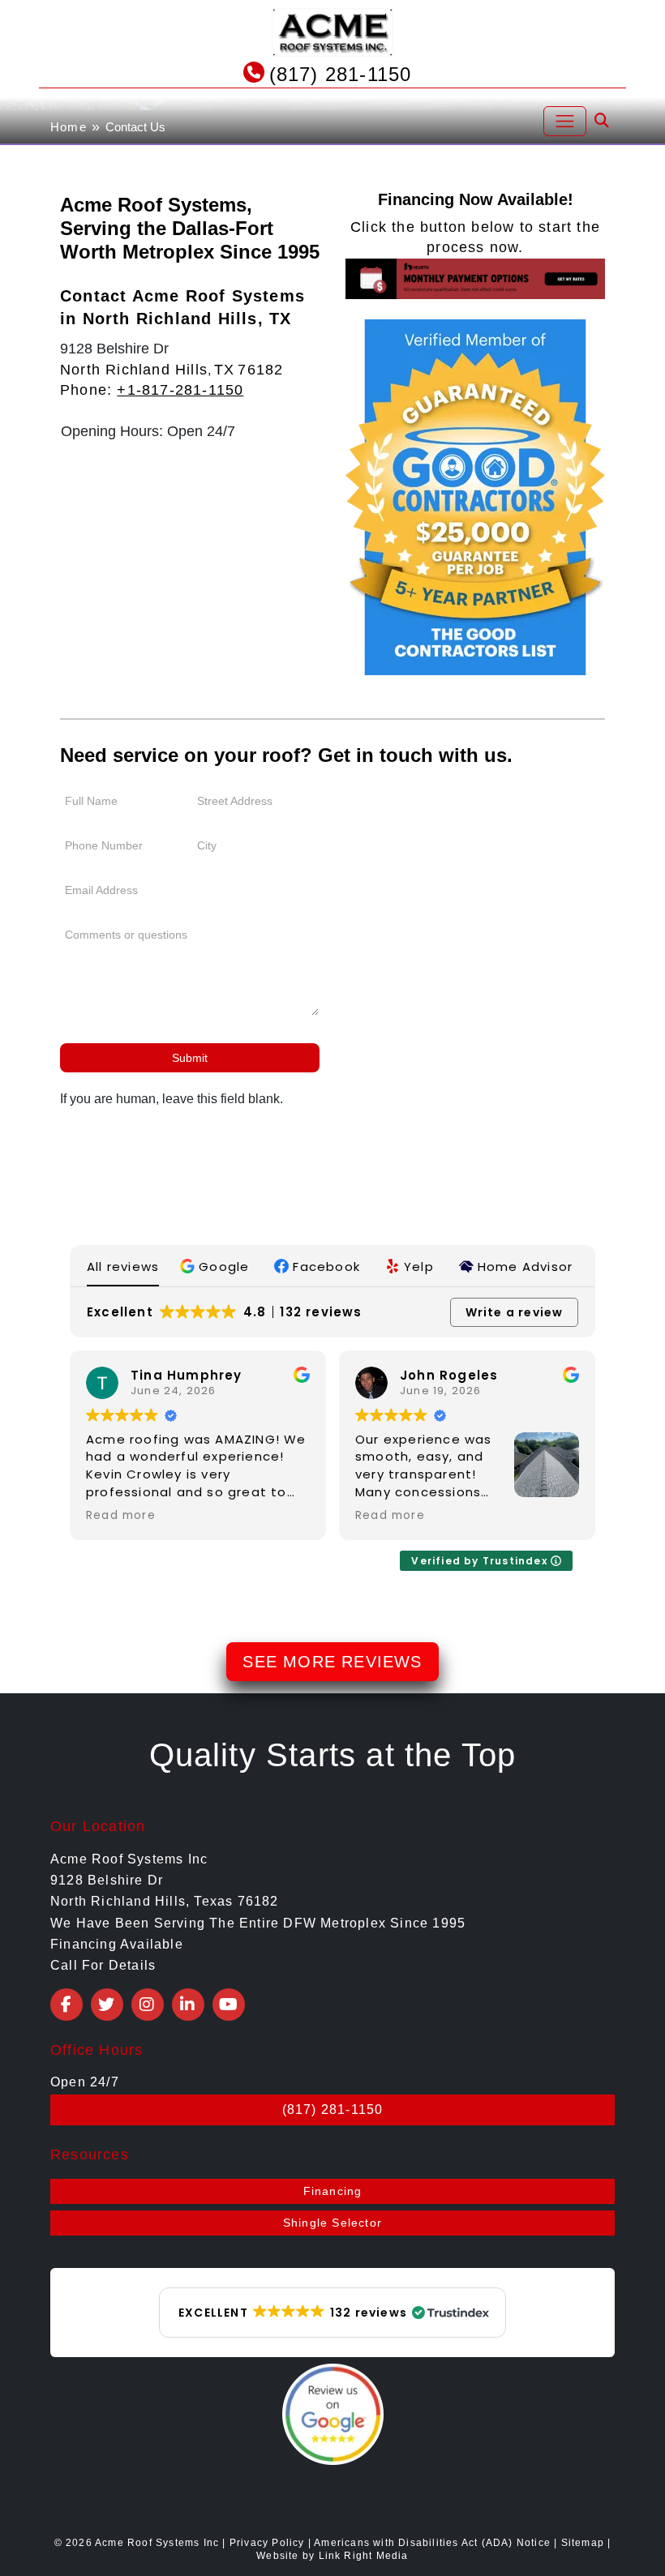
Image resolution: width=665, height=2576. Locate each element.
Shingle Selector (332, 2223)
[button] (217, 1267)
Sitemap (583, 2543)
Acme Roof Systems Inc (157, 2543)
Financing (333, 2191)
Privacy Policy (267, 2543)
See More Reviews (332, 1662)
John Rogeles (449, 1375)
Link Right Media (364, 2556)
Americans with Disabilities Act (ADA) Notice (434, 2543)
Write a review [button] (515, 1312)
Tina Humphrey (187, 1375)
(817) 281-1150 (341, 74)
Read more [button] (121, 1516)
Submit (190, 1058)
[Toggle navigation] (565, 121)
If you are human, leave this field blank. (172, 1099)
